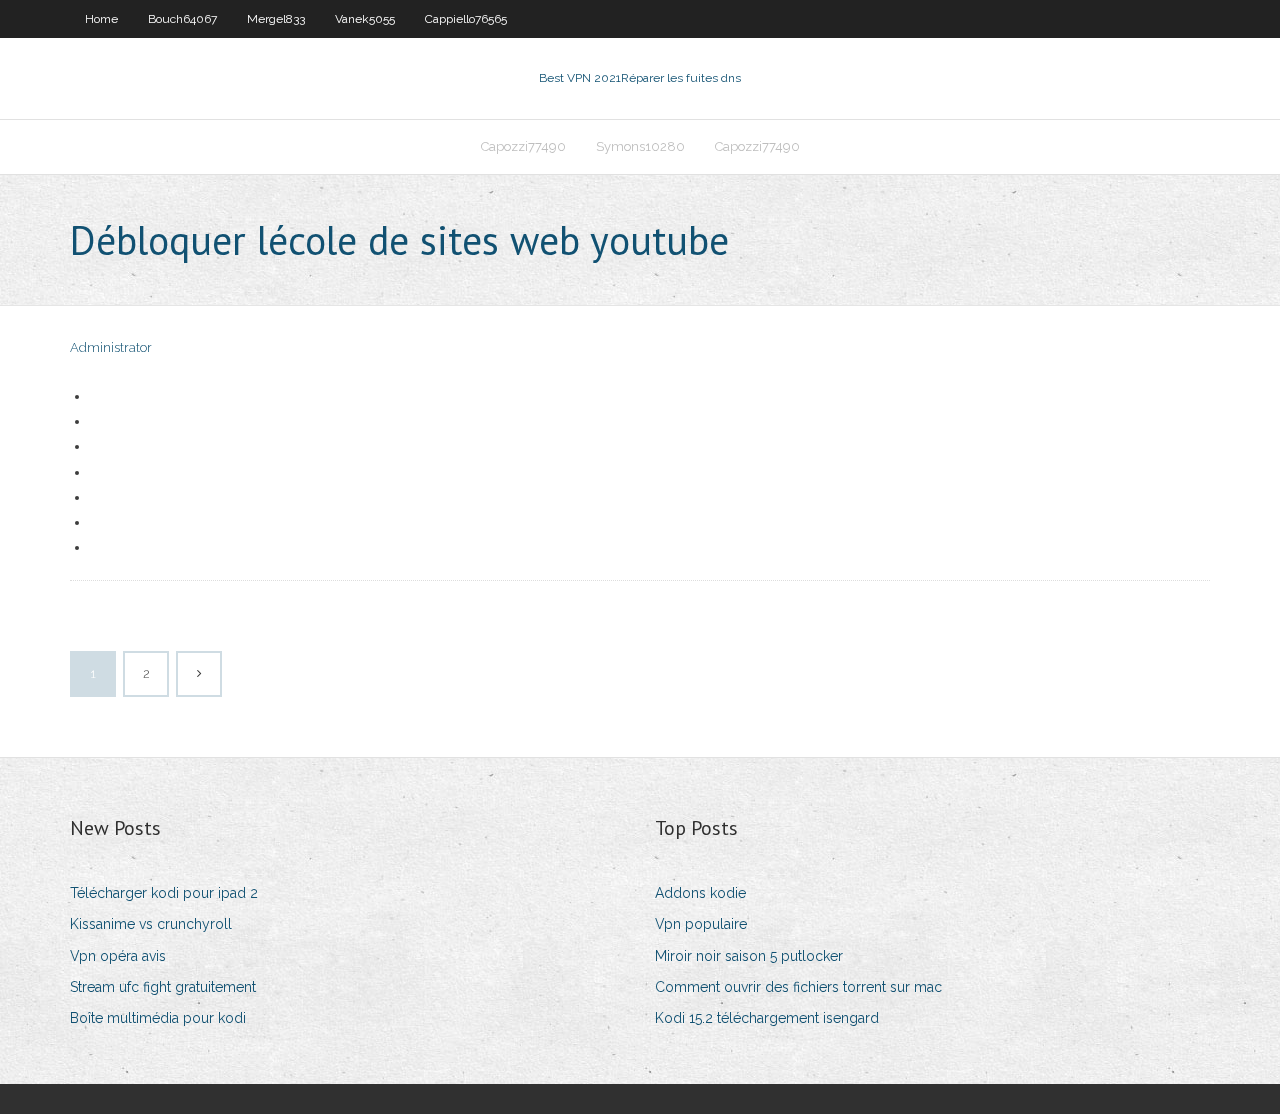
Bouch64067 (182, 19)
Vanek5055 (365, 19)
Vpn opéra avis (118, 956)
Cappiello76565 (466, 19)
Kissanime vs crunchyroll (151, 924)
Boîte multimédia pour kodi (158, 1018)
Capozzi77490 (523, 146)
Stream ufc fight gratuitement (163, 987)
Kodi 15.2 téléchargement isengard (767, 1018)
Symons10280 (640, 146)
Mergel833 (276, 19)
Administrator (111, 347)
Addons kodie (700, 893)
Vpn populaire (701, 924)
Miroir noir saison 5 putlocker (749, 956)
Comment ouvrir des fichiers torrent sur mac (798, 987)
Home (101, 19)
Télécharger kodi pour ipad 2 (164, 893)
